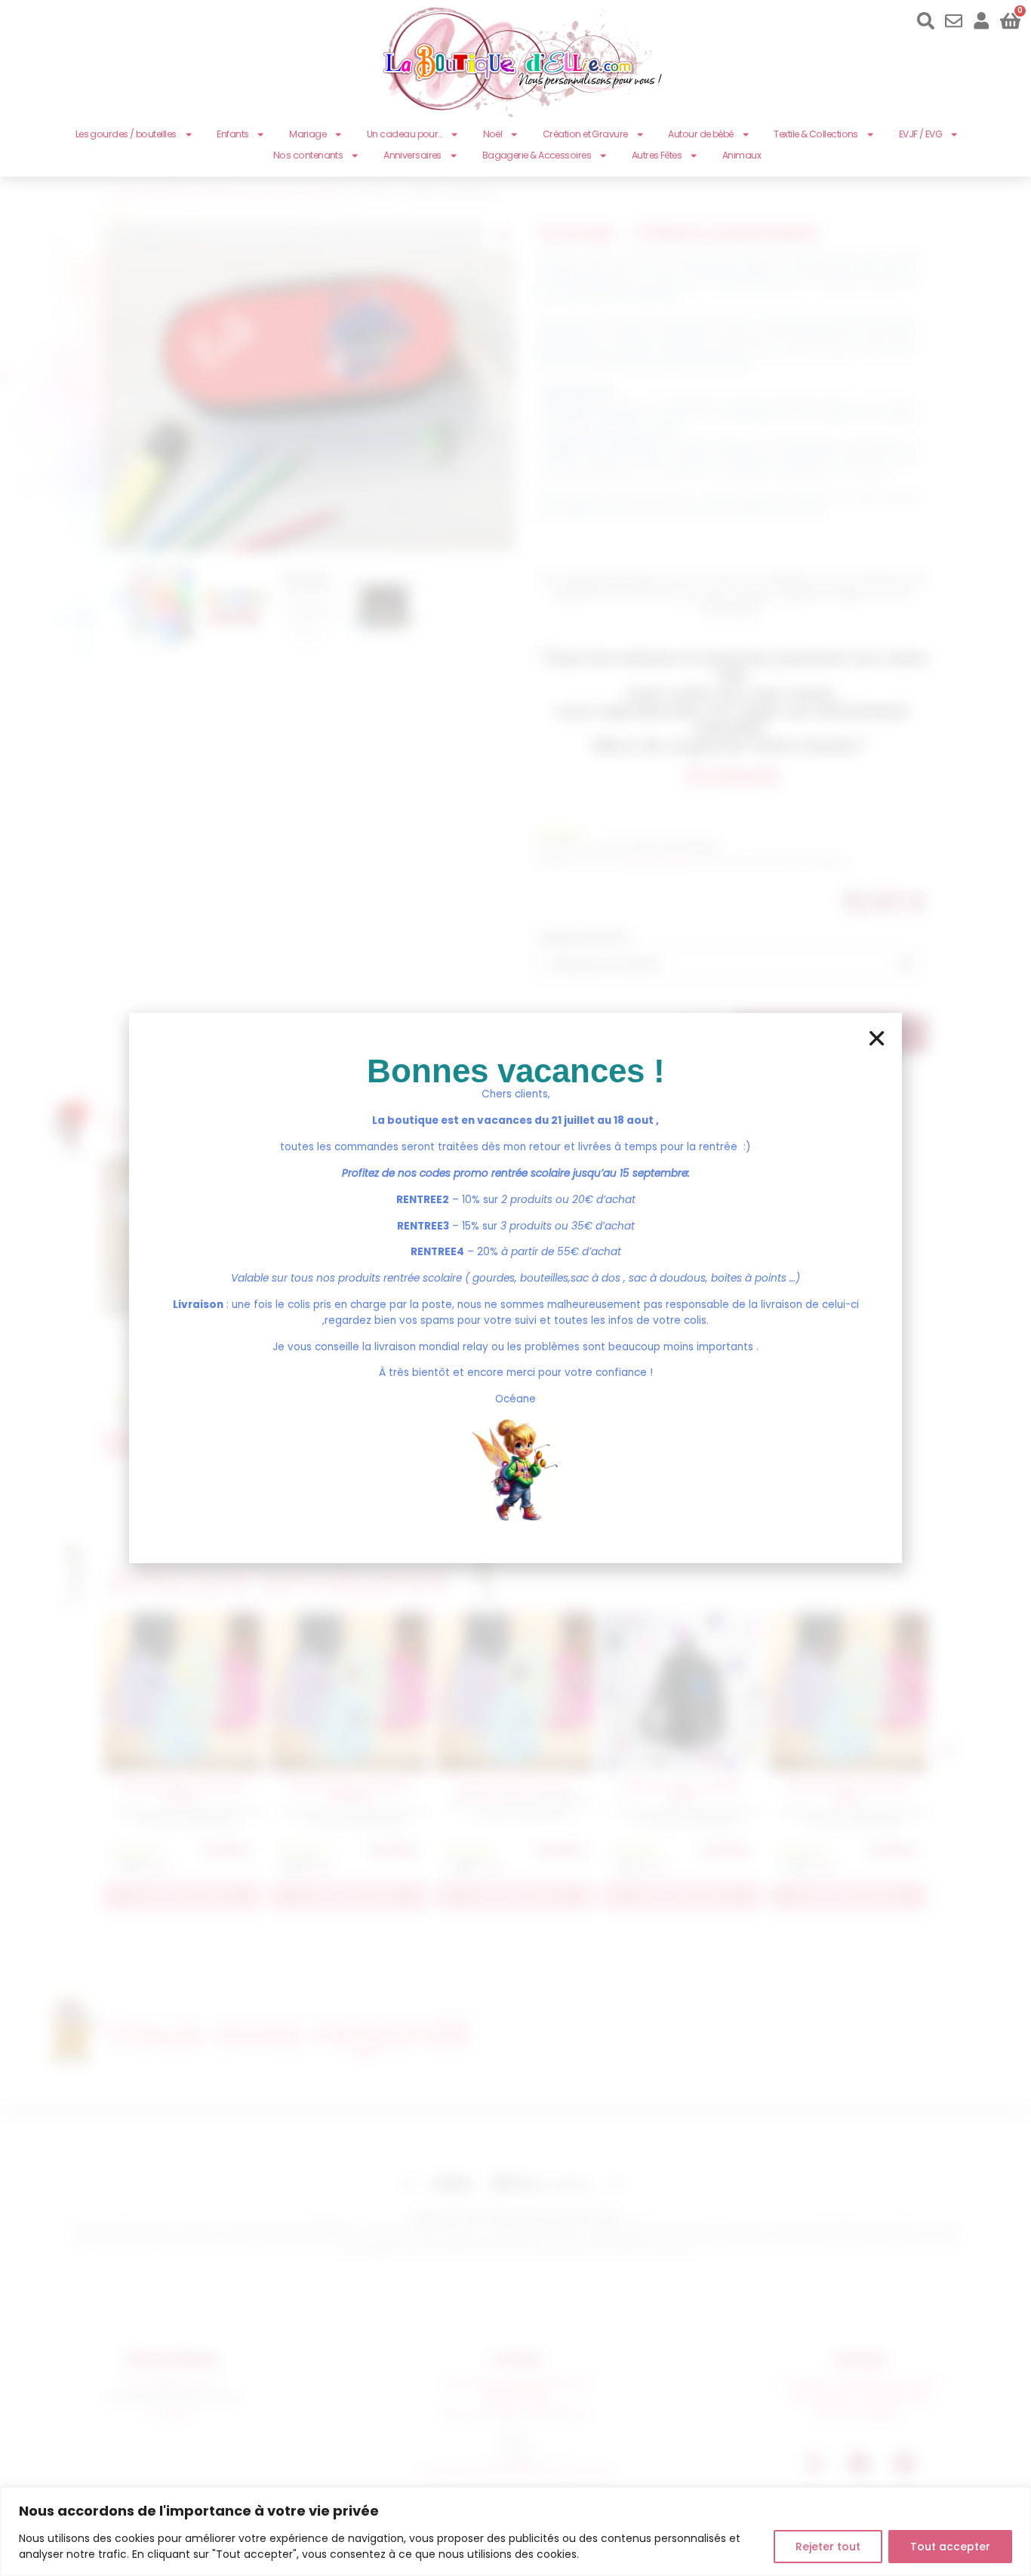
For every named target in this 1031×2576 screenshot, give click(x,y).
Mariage (308, 134)
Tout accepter (950, 2547)
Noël (493, 134)
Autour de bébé (700, 134)
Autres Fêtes (657, 155)
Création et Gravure (585, 134)
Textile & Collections (816, 134)
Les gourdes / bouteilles (126, 134)
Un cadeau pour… (405, 134)
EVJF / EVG (921, 134)
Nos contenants (308, 155)
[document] (515, 1288)
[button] (877, 1038)
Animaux (742, 155)
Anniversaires (412, 155)
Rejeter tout (828, 2547)
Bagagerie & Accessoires (537, 155)
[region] (515, 2531)
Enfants (232, 134)
